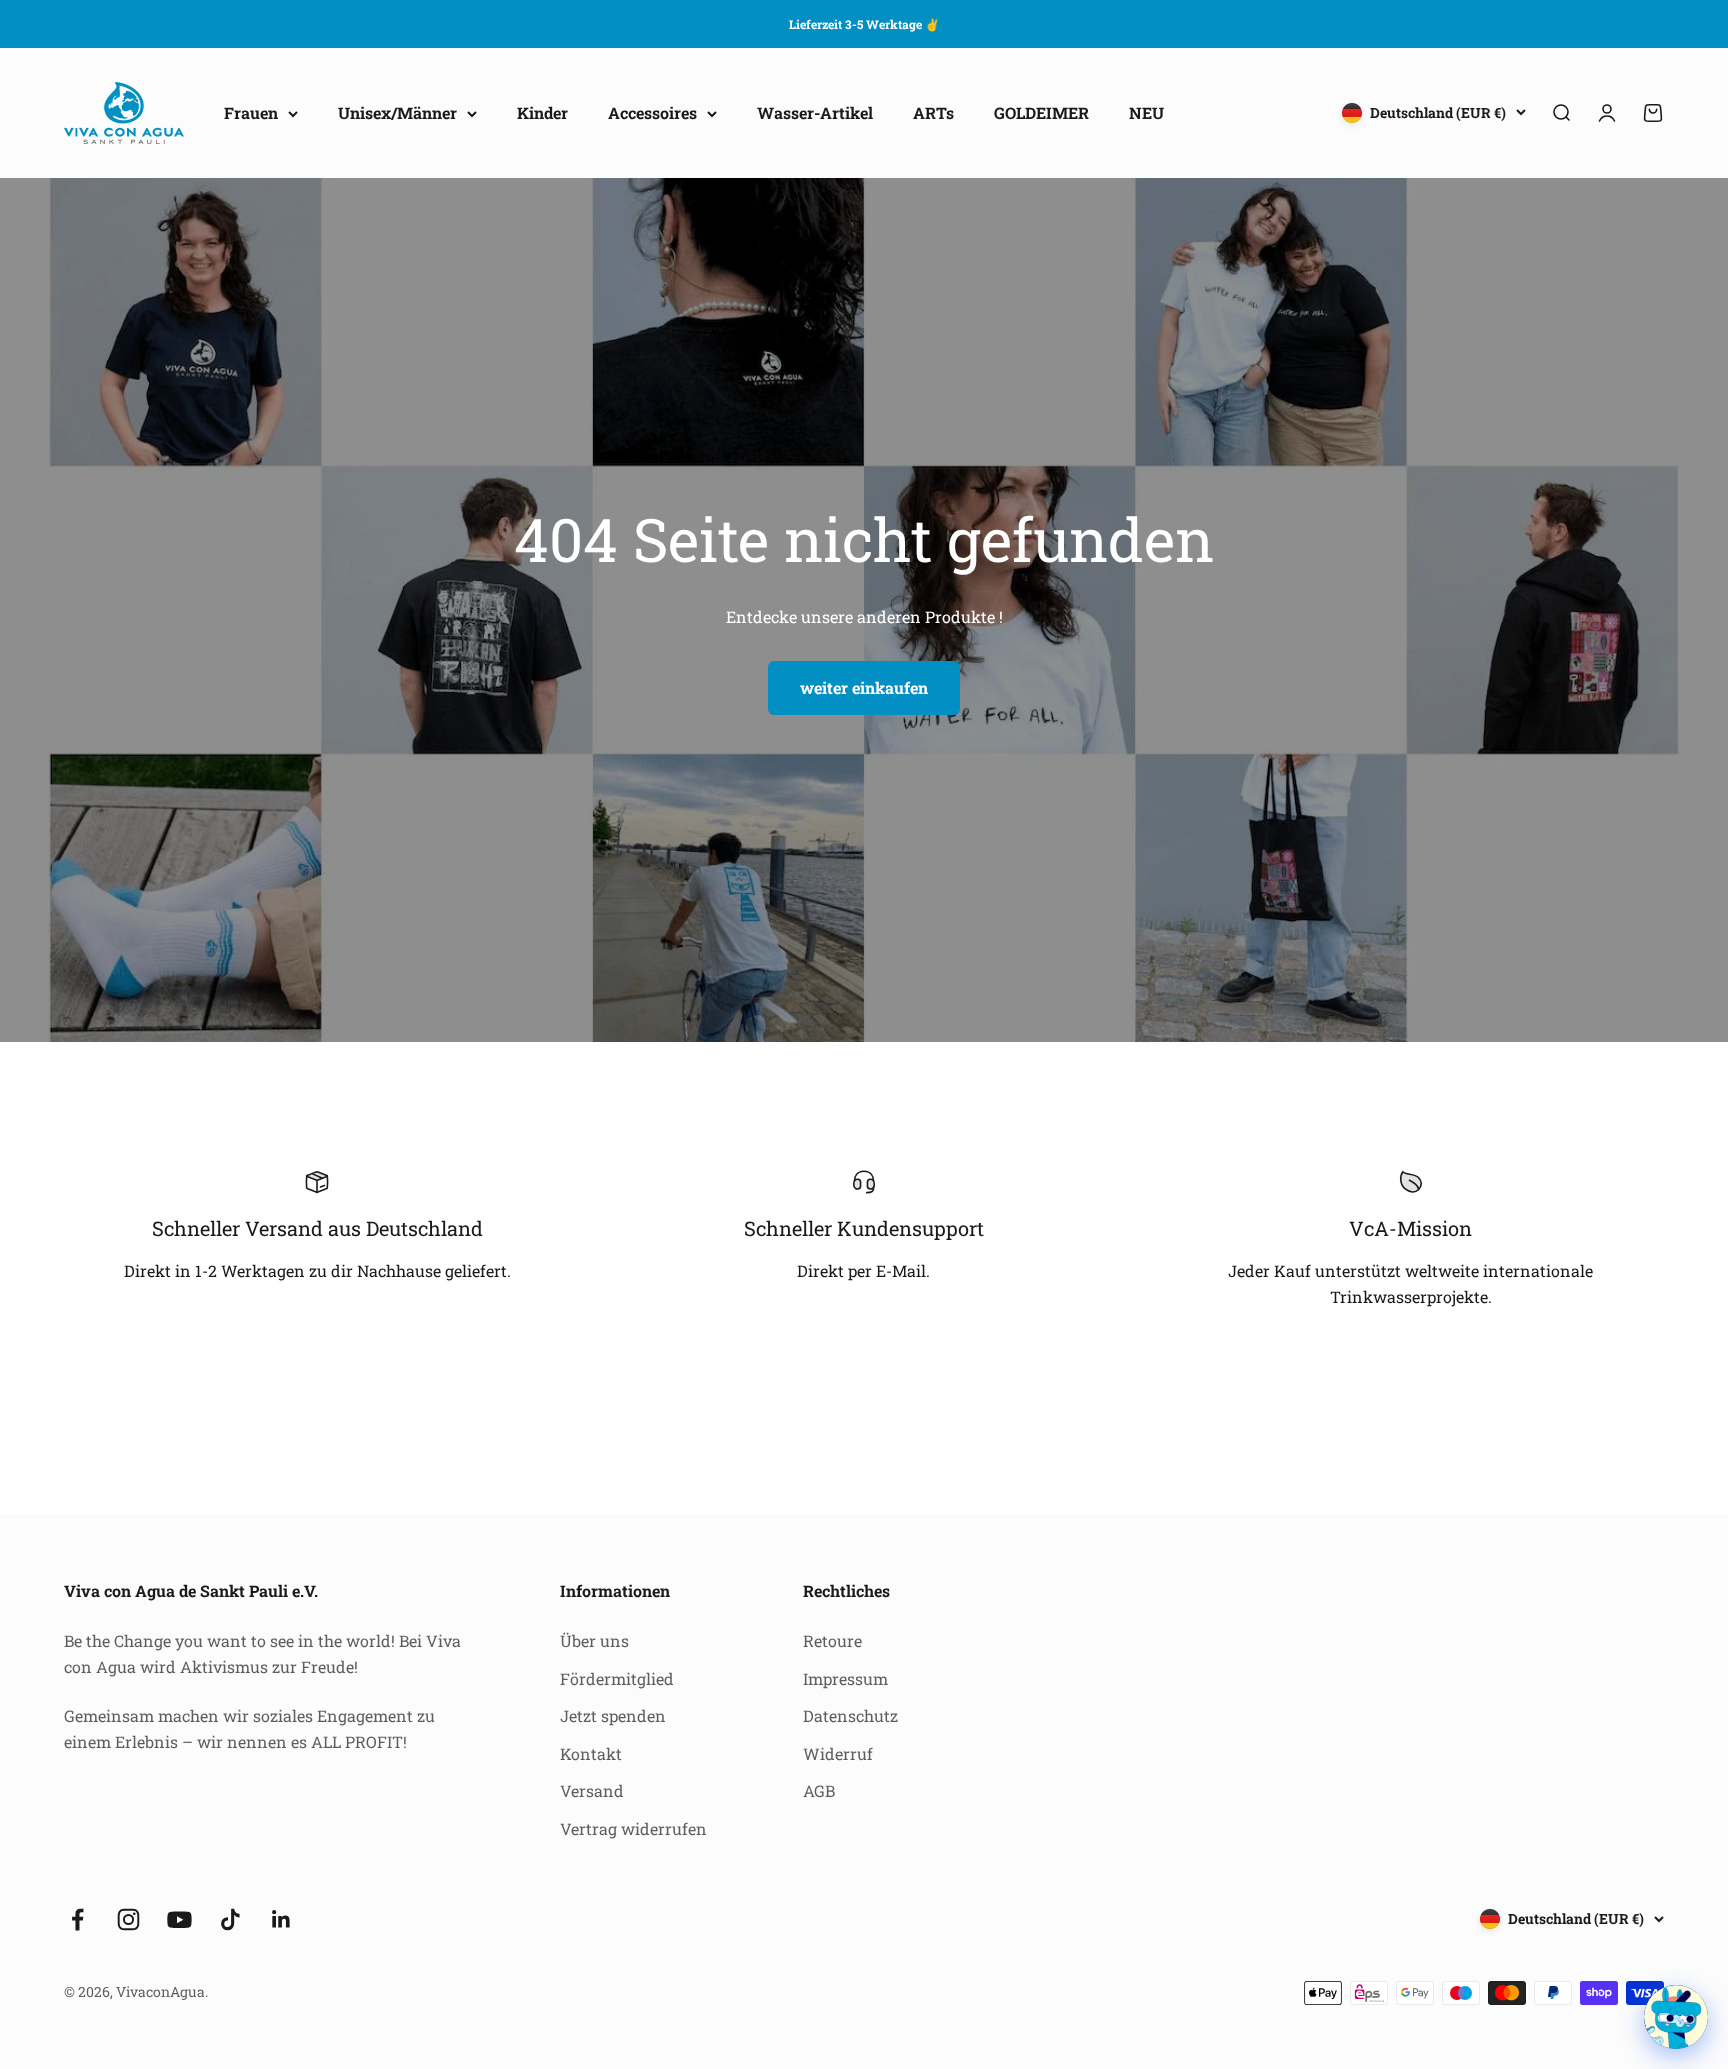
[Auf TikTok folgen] (230, 1919)
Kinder (542, 113)
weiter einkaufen (864, 687)
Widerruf (838, 1753)
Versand (592, 1790)
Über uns (594, 1640)
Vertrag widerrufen (633, 1828)
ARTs (933, 113)
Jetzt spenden (613, 1715)
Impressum (845, 1678)
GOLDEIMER (1041, 113)
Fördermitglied (617, 1678)
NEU (1146, 113)
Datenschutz (850, 1715)
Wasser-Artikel (815, 113)
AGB (819, 1790)
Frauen (251, 113)
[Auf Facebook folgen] (77, 1919)
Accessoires (652, 113)
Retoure (832, 1640)
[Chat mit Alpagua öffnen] (1676, 2017)
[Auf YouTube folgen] (179, 1919)
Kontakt (591, 1753)
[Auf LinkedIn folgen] (281, 1919)
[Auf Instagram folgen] (128, 1919)
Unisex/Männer (397, 113)
